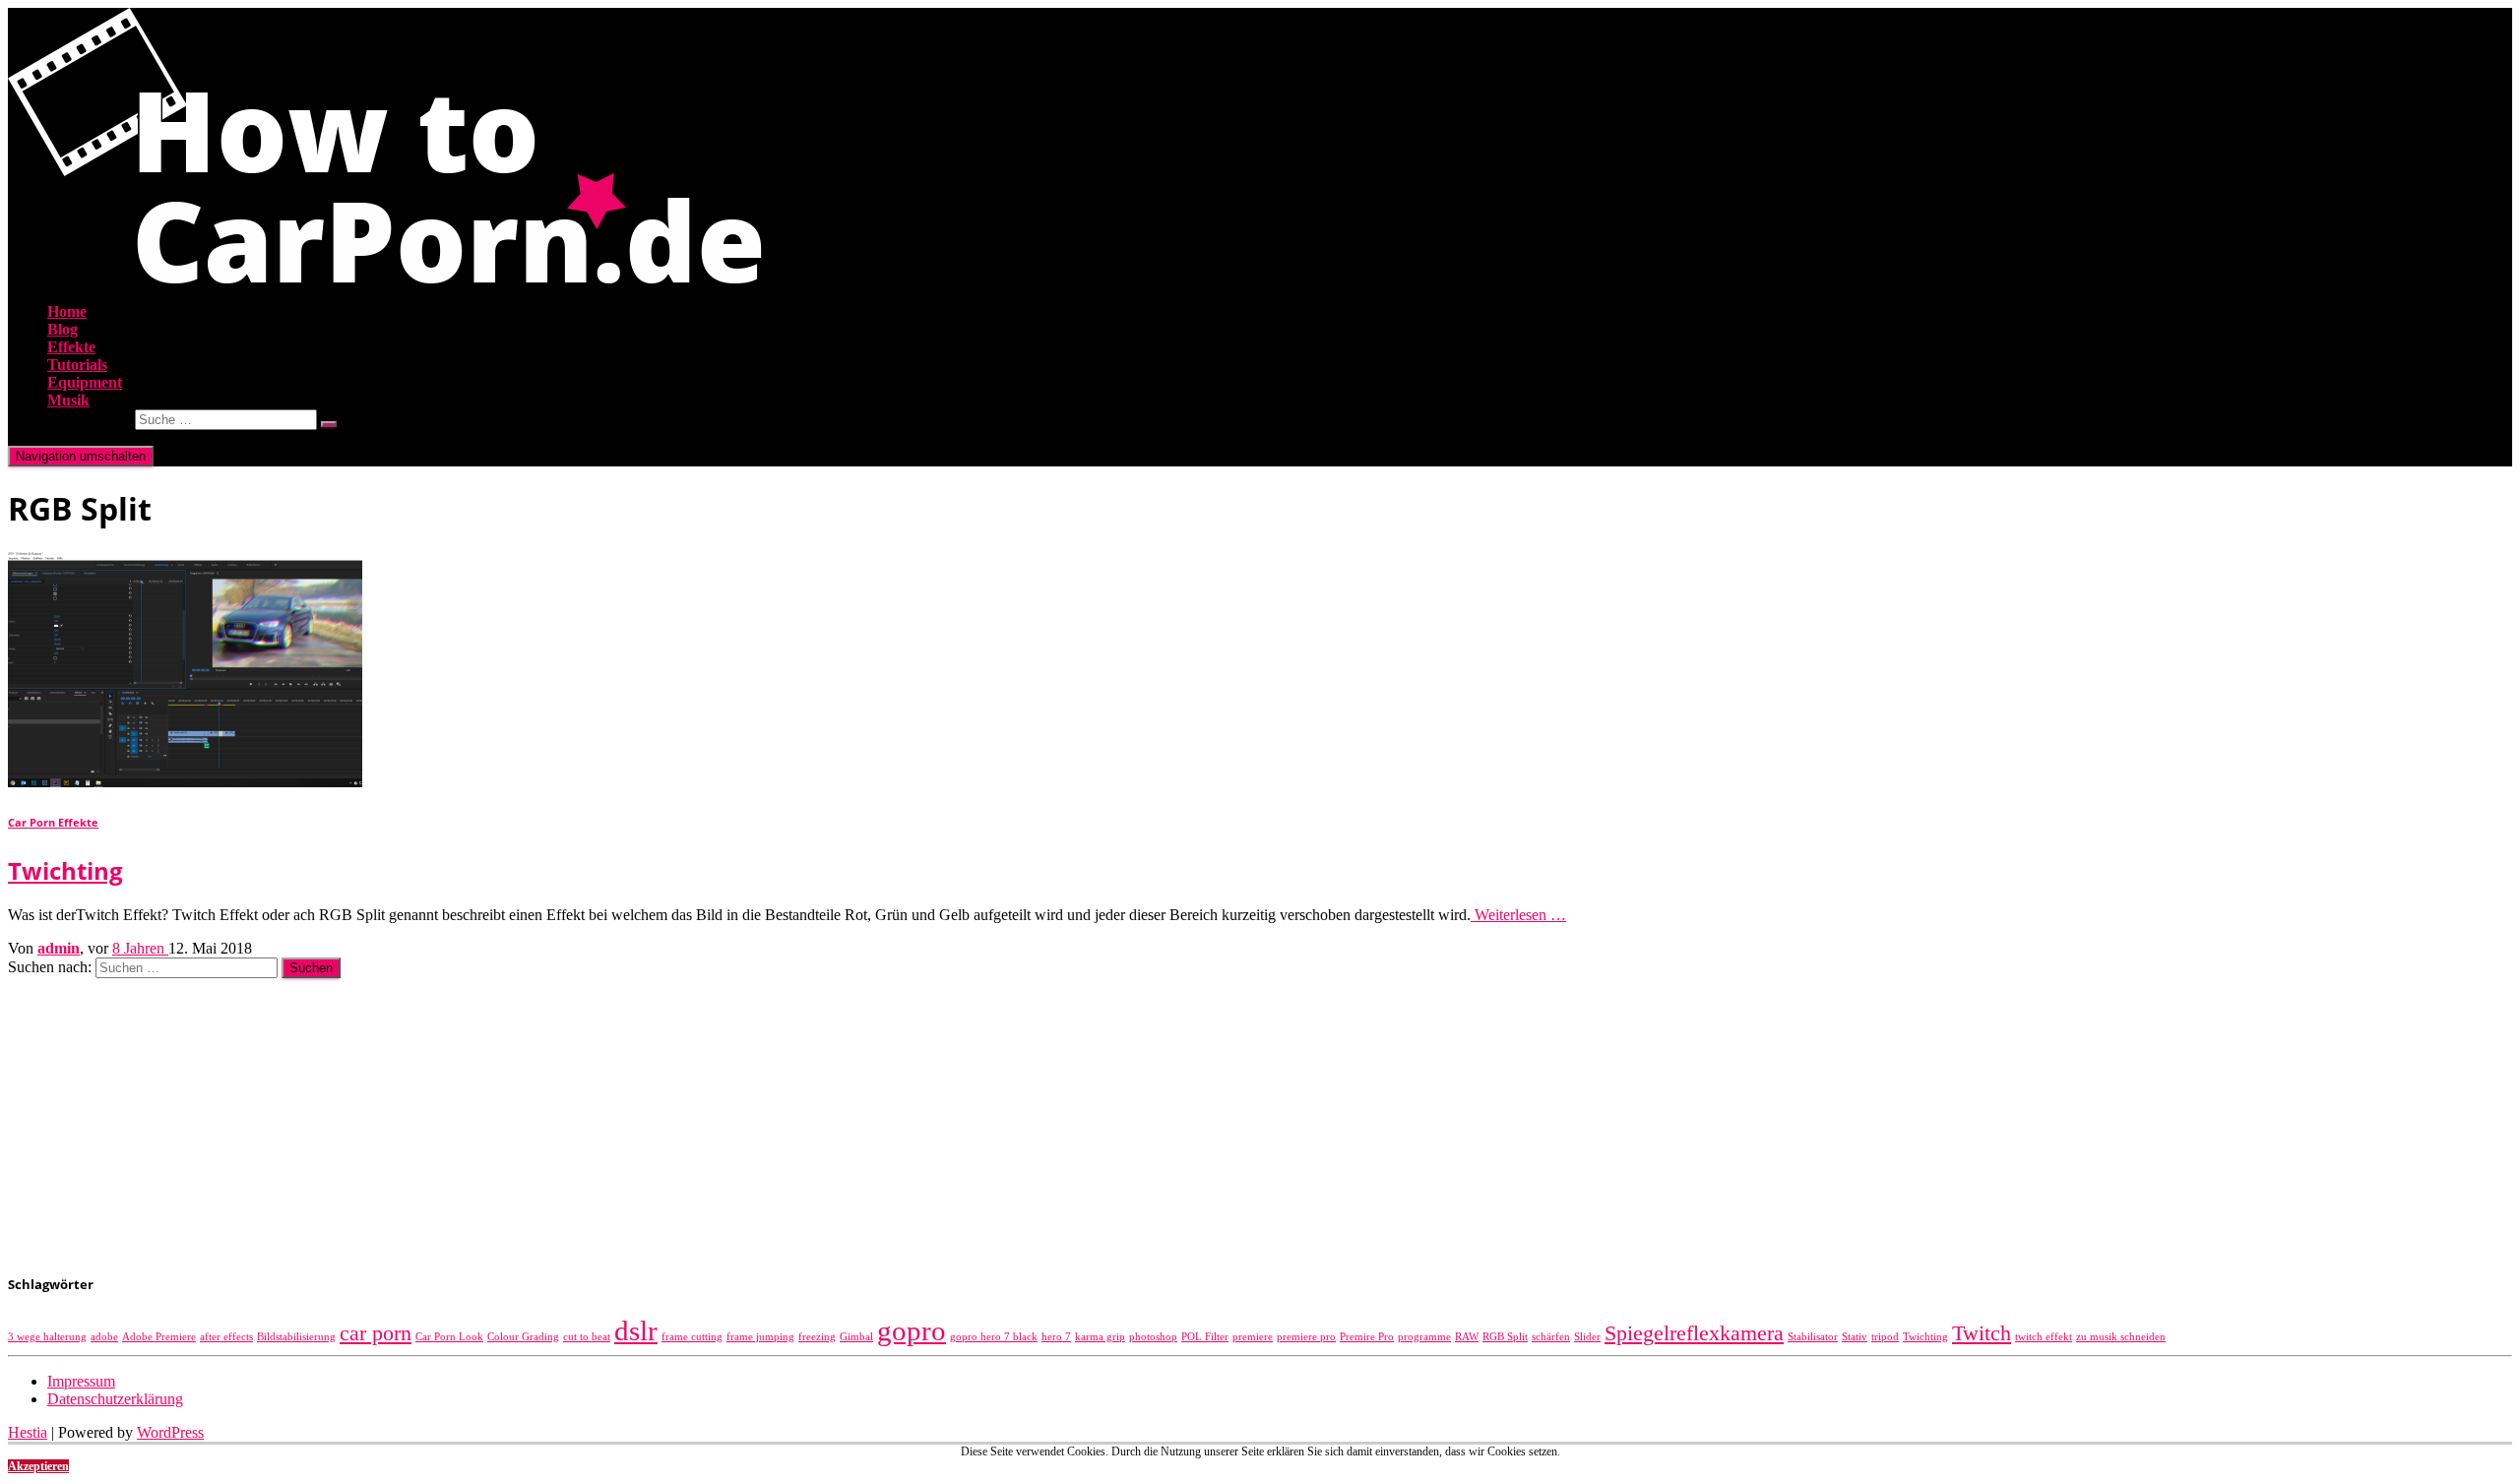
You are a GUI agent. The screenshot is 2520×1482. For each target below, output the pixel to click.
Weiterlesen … (1518, 915)
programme (1424, 1337)
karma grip (1100, 1337)
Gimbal (856, 1337)
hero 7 (1056, 1337)
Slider (1587, 1337)
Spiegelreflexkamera (1694, 1333)
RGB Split (1505, 1337)
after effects (226, 1337)
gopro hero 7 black (994, 1337)
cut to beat (587, 1337)
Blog (63, 329)
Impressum (81, 1381)
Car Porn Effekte (53, 823)
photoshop (1153, 1337)
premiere (1253, 1337)
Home (67, 311)
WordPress (170, 1432)
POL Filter (1205, 1337)
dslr (636, 1330)
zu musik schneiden (2121, 1337)
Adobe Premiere (159, 1337)
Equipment (85, 382)
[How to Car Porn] (385, 278)
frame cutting (692, 1337)
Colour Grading (523, 1337)
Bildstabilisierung (296, 1337)
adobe (104, 1337)
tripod (1885, 1337)
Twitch (1982, 1333)
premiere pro (1306, 1337)
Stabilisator (1813, 1337)
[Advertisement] (598, 1116)
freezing (817, 1337)
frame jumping (760, 1337)
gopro (912, 1330)
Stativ (1855, 1337)
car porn (376, 1333)
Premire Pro (1367, 1337)
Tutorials (77, 365)
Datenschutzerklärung (115, 1399)
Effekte (71, 347)
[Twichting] (185, 782)
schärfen (1551, 1337)
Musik (68, 400)
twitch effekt (2044, 1337)
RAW (1467, 1337)
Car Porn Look (449, 1337)
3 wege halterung (47, 1337)
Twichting (65, 870)
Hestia (28, 1432)
